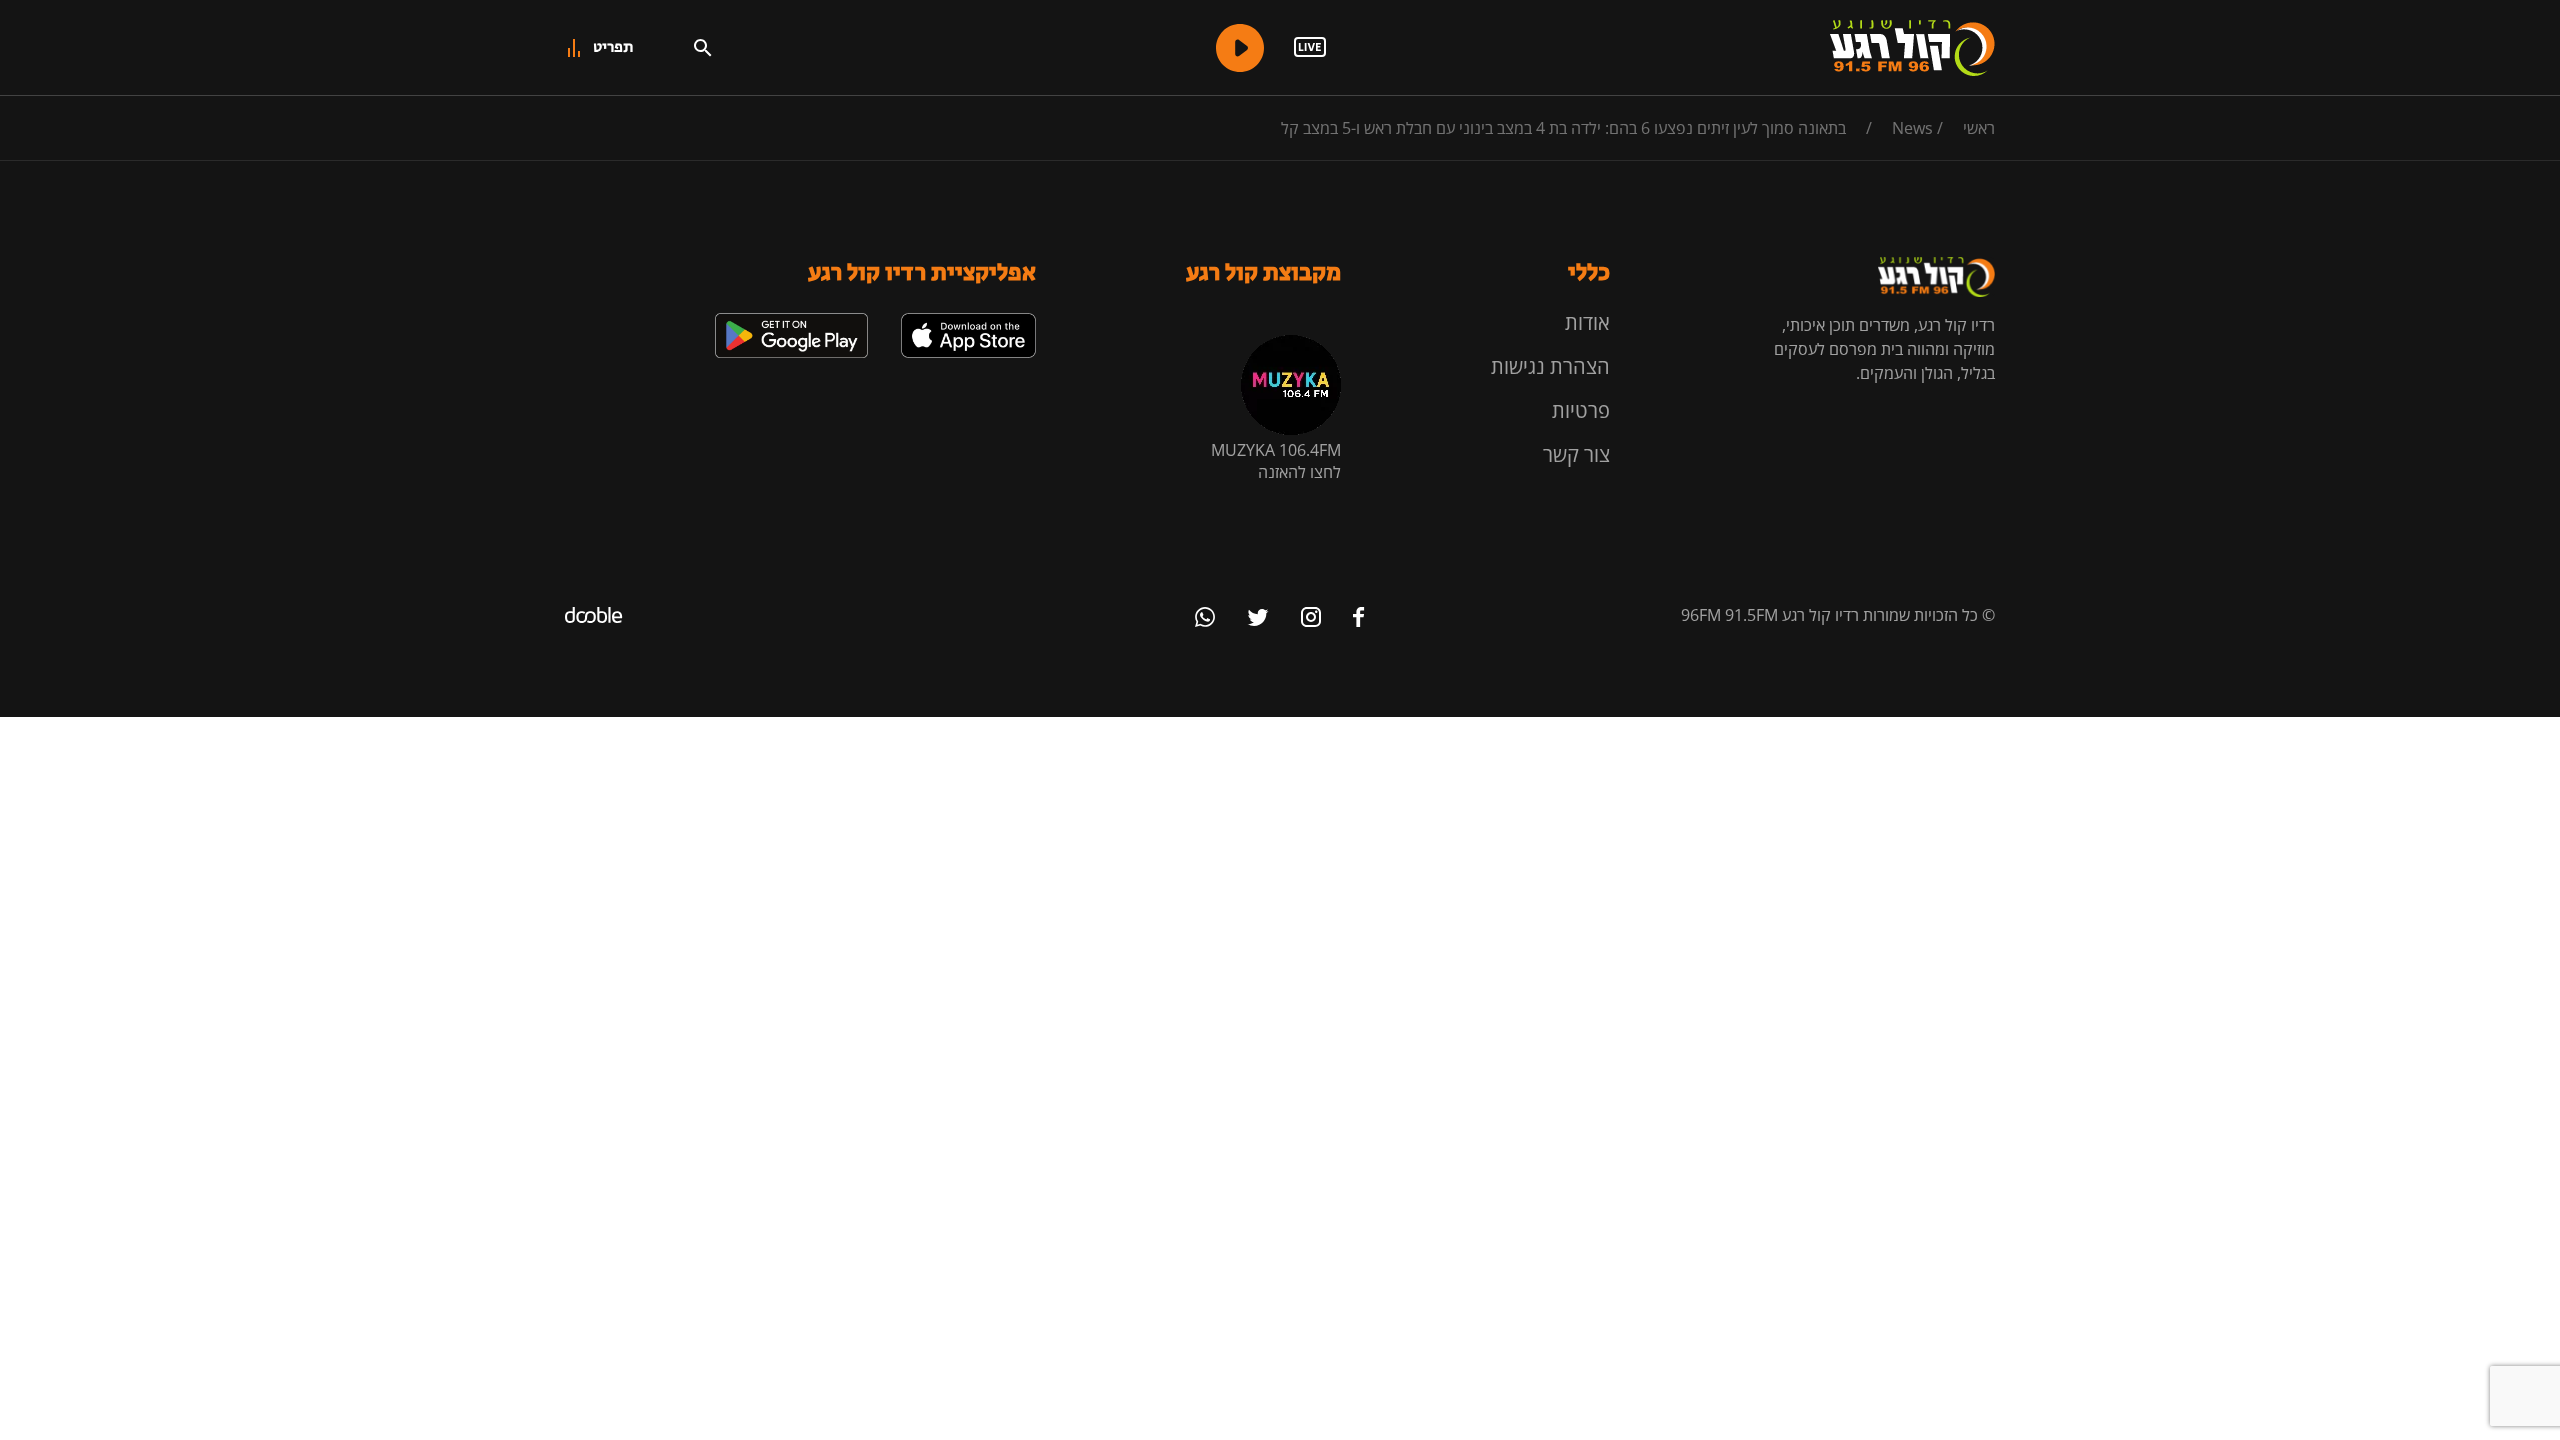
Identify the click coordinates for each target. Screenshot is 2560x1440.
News (1912, 128)
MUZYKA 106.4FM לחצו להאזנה (1276, 461)
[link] (968, 321)
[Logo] (1912, 48)
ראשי (1979, 128)
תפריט (613, 47)
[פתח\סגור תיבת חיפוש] (703, 48)
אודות (1587, 322)
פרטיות (1581, 410)
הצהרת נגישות (1550, 366)
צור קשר (1576, 454)
